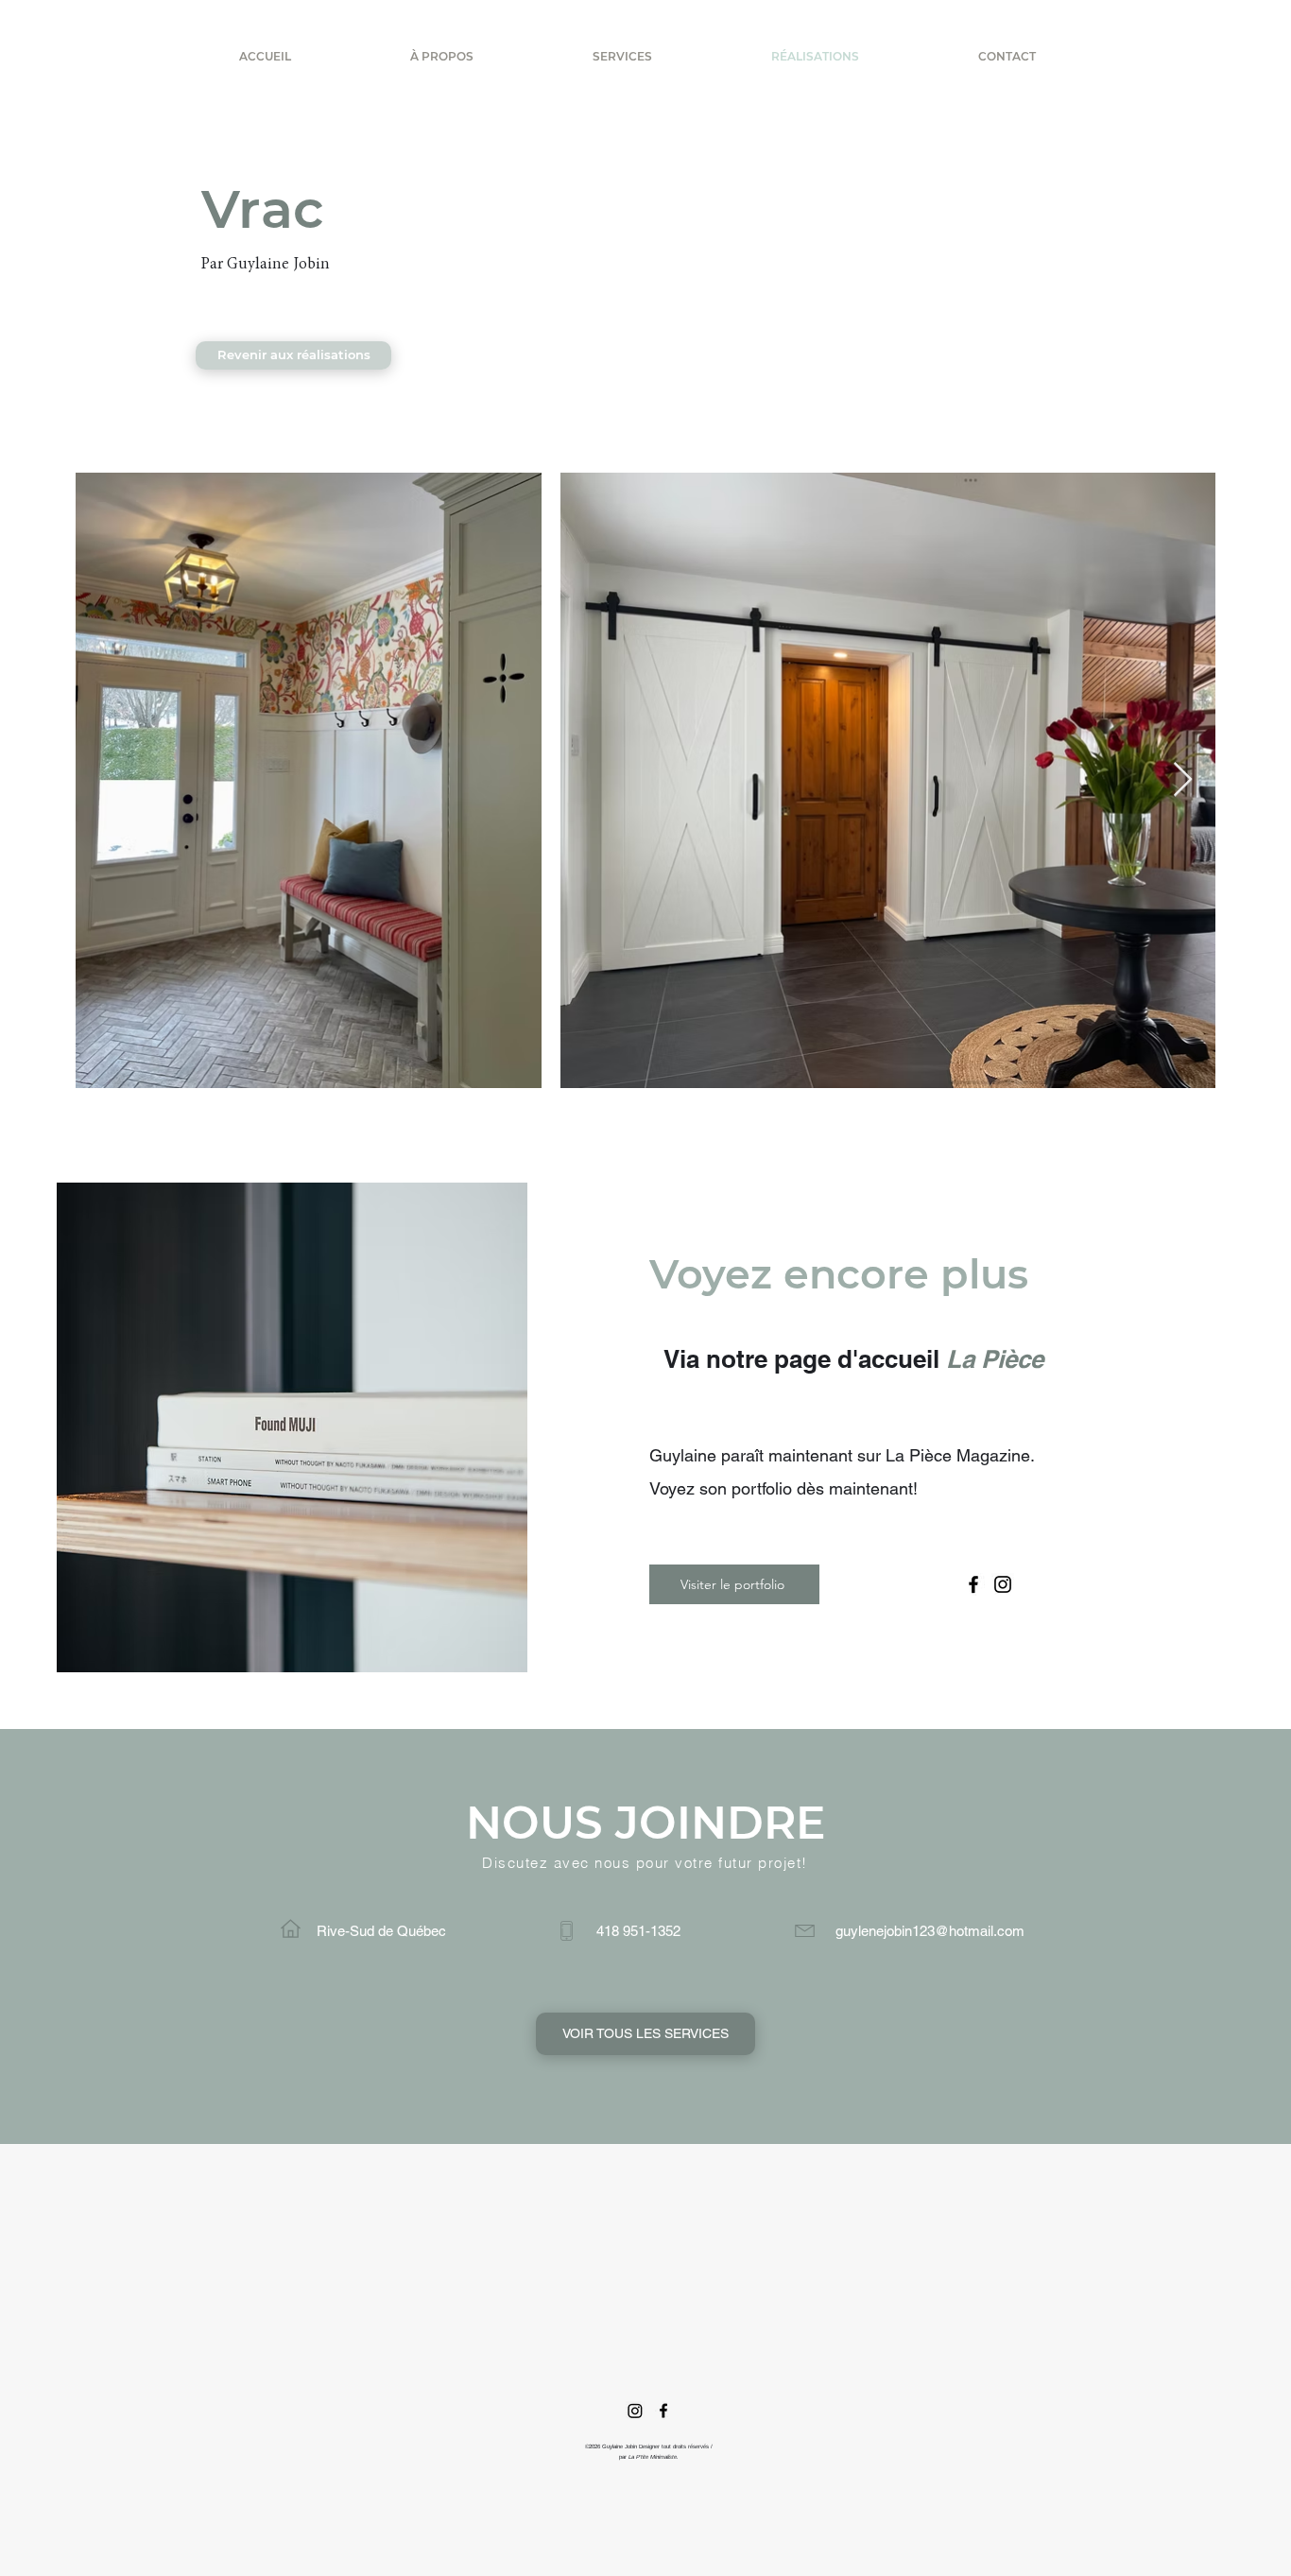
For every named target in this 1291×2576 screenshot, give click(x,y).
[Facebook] (973, 1584)
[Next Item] (1183, 780)
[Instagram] (1003, 1584)
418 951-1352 (638, 1931)
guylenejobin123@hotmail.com (930, 1931)
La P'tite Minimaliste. (654, 2457)
